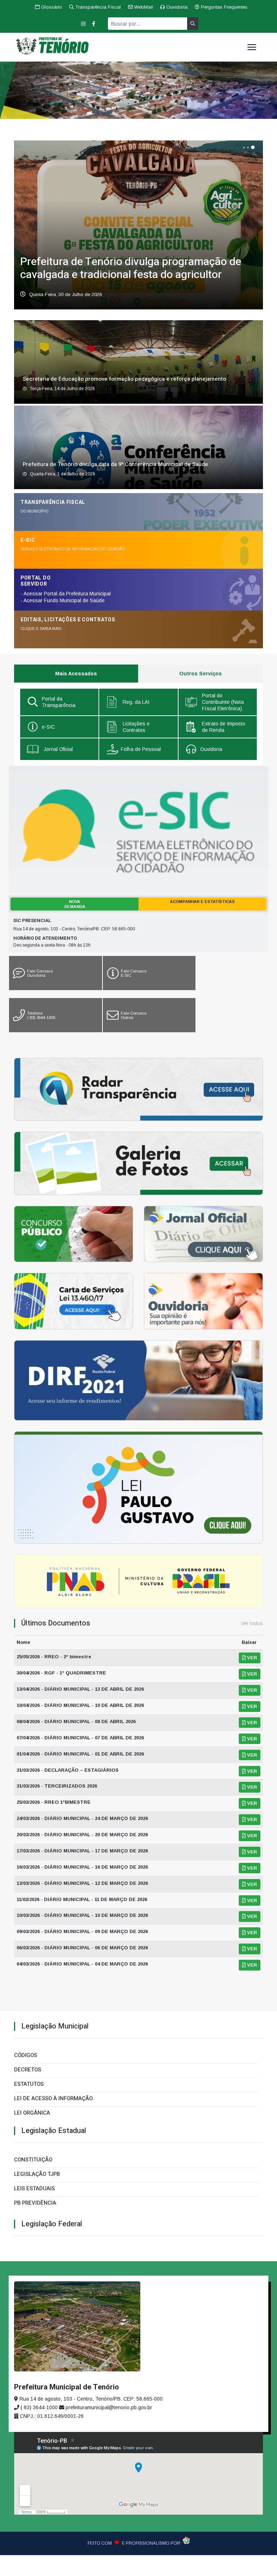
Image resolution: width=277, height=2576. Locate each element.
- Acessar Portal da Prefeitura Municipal (66, 594)
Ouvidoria (176, 7)
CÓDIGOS (26, 2055)
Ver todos (252, 1623)
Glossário (51, 7)
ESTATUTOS (29, 2084)
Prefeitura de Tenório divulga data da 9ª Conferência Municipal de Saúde (115, 464)
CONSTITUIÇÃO (33, 2160)
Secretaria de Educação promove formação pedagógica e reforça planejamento (124, 379)
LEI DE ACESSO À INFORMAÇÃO (53, 2098)
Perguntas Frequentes (223, 7)
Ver (251, 1658)
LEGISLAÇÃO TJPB (37, 2174)
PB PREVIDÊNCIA (35, 2203)
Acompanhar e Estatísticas (202, 902)
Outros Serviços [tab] (201, 674)
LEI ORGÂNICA (32, 2113)
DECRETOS (28, 2070)
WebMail (143, 7)
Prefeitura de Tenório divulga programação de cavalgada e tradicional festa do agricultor (131, 268)
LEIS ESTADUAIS (34, 2188)
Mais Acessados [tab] (76, 674)
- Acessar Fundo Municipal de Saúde (63, 600)
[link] (59, 702)
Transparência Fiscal (97, 7)
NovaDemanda (75, 904)
